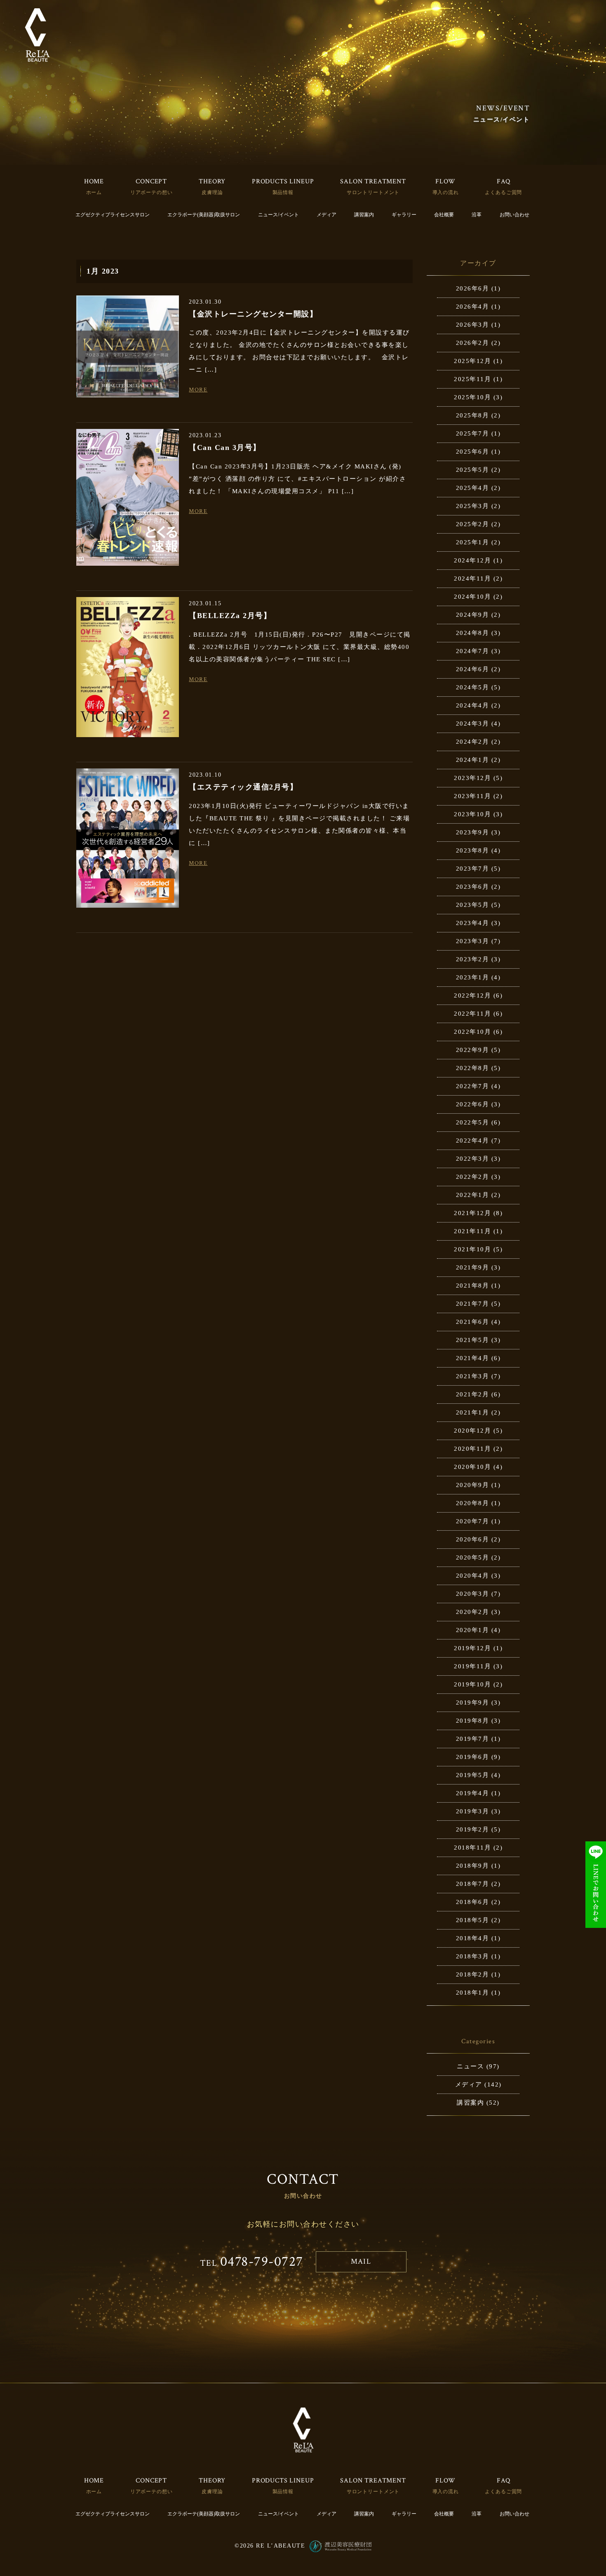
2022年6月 (473, 1104)
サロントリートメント (373, 192)
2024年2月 (473, 742)
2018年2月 (473, 1974)
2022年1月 (473, 1195)
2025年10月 (472, 397)
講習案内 (364, 215)
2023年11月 (472, 796)
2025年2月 (473, 524)
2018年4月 (473, 1938)
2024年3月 (473, 724)
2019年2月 (473, 1829)
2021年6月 (473, 1322)
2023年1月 (473, 977)
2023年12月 (472, 778)
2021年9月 (473, 1267)
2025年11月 (472, 379)
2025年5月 (473, 470)
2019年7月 (473, 1739)
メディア (326, 215)
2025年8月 (473, 415)
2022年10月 (472, 1032)
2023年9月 (473, 832)
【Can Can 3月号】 (225, 447)
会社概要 (444, 215)
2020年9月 (473, 1485)
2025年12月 (472, 361)
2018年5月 (473, 1920)
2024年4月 (473, 705)
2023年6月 (473, 887)
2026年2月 (473, 343)
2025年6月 (473, 452)
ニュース (470, 2066)
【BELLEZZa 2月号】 (230, 616)
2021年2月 (473, 1394)
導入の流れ (446, 192)
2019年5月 (473, 1775)
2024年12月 (472, 560)
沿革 (477, 215)
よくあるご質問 (503, 192)
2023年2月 (473, 959)
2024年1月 (473, 760)
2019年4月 (473, 1793)
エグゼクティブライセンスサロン (113, 215)
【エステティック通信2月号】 (243, 787)
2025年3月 (473, 506)
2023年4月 (473, 923)
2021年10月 (472, 1249)
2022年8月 (473, 1068)
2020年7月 (473, 1521)
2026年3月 (473, 325)
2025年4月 (473, 488)
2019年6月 (473, 1757)
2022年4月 (473, 1140)
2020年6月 (473, 1539)
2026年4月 (473, 307)
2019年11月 (472, 1666)
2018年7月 (473, 1884)
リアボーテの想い (151, 192)
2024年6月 (473, 669)
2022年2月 (473, 1177)
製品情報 (283, 192)
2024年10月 (472, 597)
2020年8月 (473, 1503)
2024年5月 (473, 687)
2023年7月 (473, 869)
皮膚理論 (212, 192)
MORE (198, 390)
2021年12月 (472, 1213)
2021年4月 (473, 1358)
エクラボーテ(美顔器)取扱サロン (204, 215)
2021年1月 (473, 1412)
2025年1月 (473, 542)
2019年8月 (473, 1721)
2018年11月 (472, 1848)
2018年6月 (473, 1902)
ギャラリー (404, 215)
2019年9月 (473, 1703)
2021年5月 (473, 1340)
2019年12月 (472, 1648)
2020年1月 (473, 1630)
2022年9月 (473, 1050)
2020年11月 (472, 1449)
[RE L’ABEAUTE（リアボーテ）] (37, 35)
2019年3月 (473, 1811)
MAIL (361, 2261)
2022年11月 (472, 1014)
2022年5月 (473, 1122)
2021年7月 (473, 1304)
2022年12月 (472, 995)
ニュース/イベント (278, 215)
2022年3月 (473, 1159)
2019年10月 (472, 1684)
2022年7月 (473, 1086)
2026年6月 (473, 288)
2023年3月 (473, 941)
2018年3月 (473, 1956)
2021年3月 (473, 1376)
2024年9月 (473, 615)
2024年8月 (473, 633)
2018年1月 (473, 1993)
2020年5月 (473, 1557)
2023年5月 (473, 905)
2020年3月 (473, 1594)
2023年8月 (473, 850)
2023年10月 (472, 814)
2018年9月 (473, 1866)
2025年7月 (473, 433)
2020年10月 (472, 1467)
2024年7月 (473, 651)
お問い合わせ (514, 215)
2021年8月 (473, 1286)
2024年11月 (472, 578)
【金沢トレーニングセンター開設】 (253, 314)
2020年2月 (473, 1612)
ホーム (94, 192)
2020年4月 (473, 1576)
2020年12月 (472, 1431)
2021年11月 (472, 1231)
